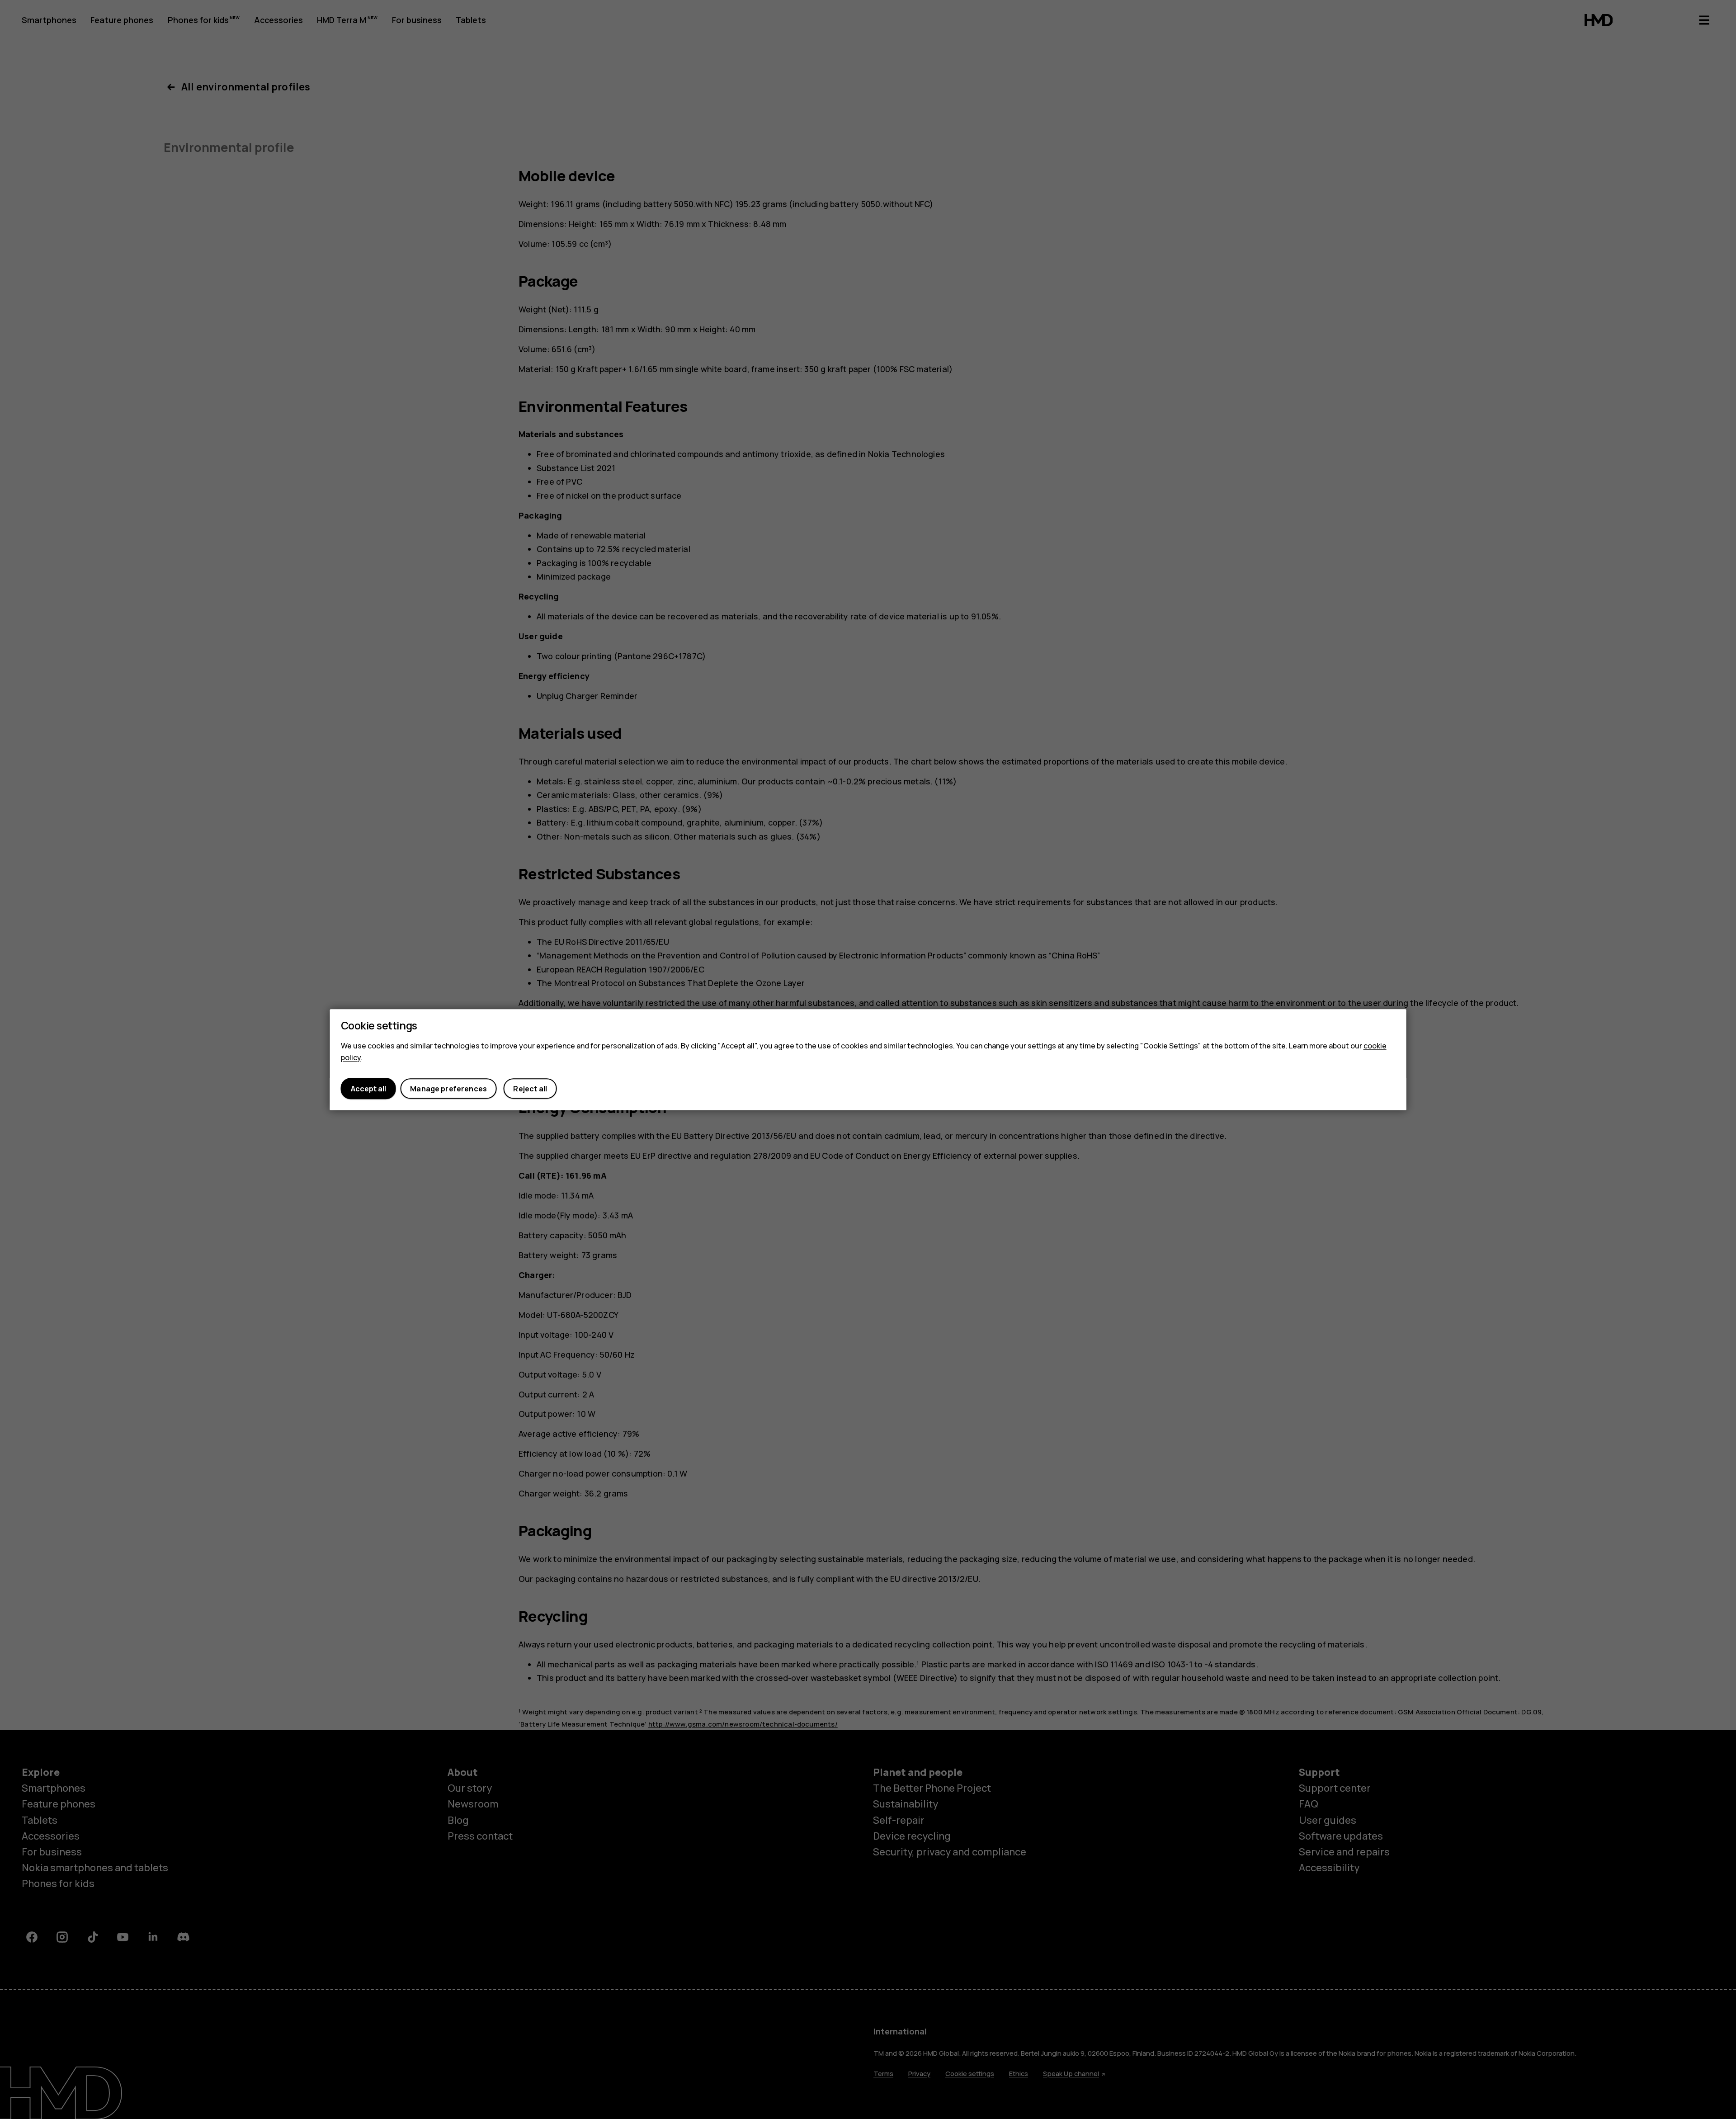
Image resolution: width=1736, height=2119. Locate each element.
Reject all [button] (530, 1089)
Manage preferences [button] (448, 1089)
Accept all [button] (368, 1089)
